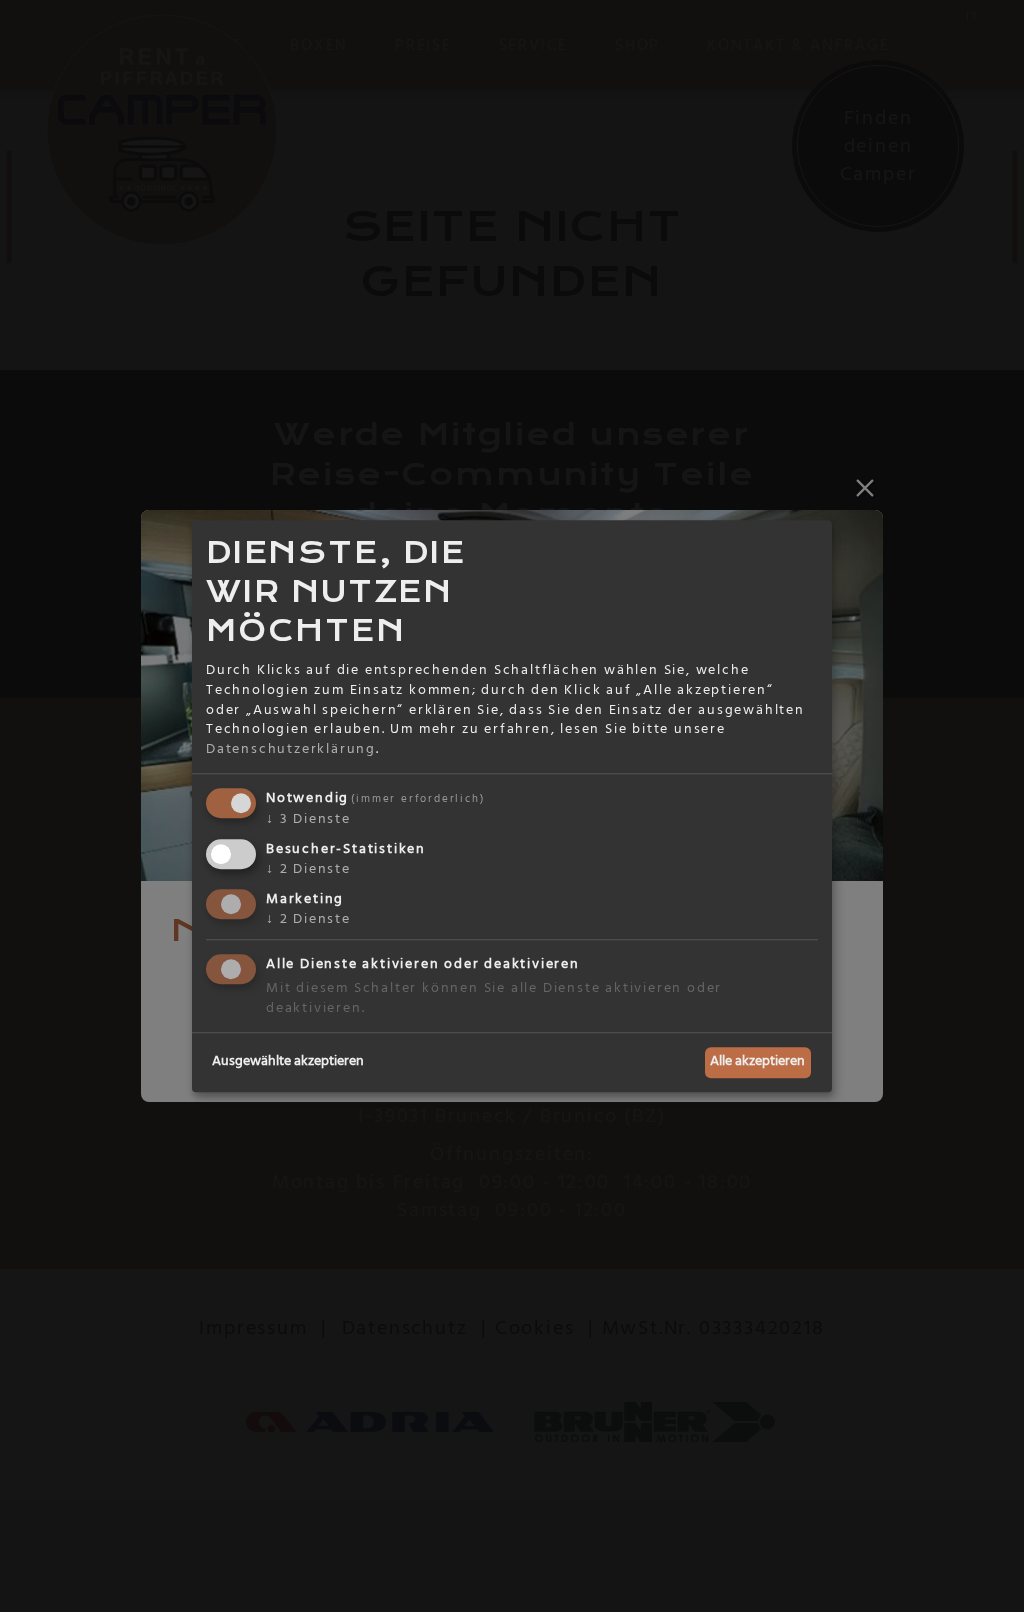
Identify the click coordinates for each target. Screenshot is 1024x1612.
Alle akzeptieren (757, 1062)
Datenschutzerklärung (291, 749)
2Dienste (308, 869)
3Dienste (308, 820)
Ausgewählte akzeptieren (288, 1062)
